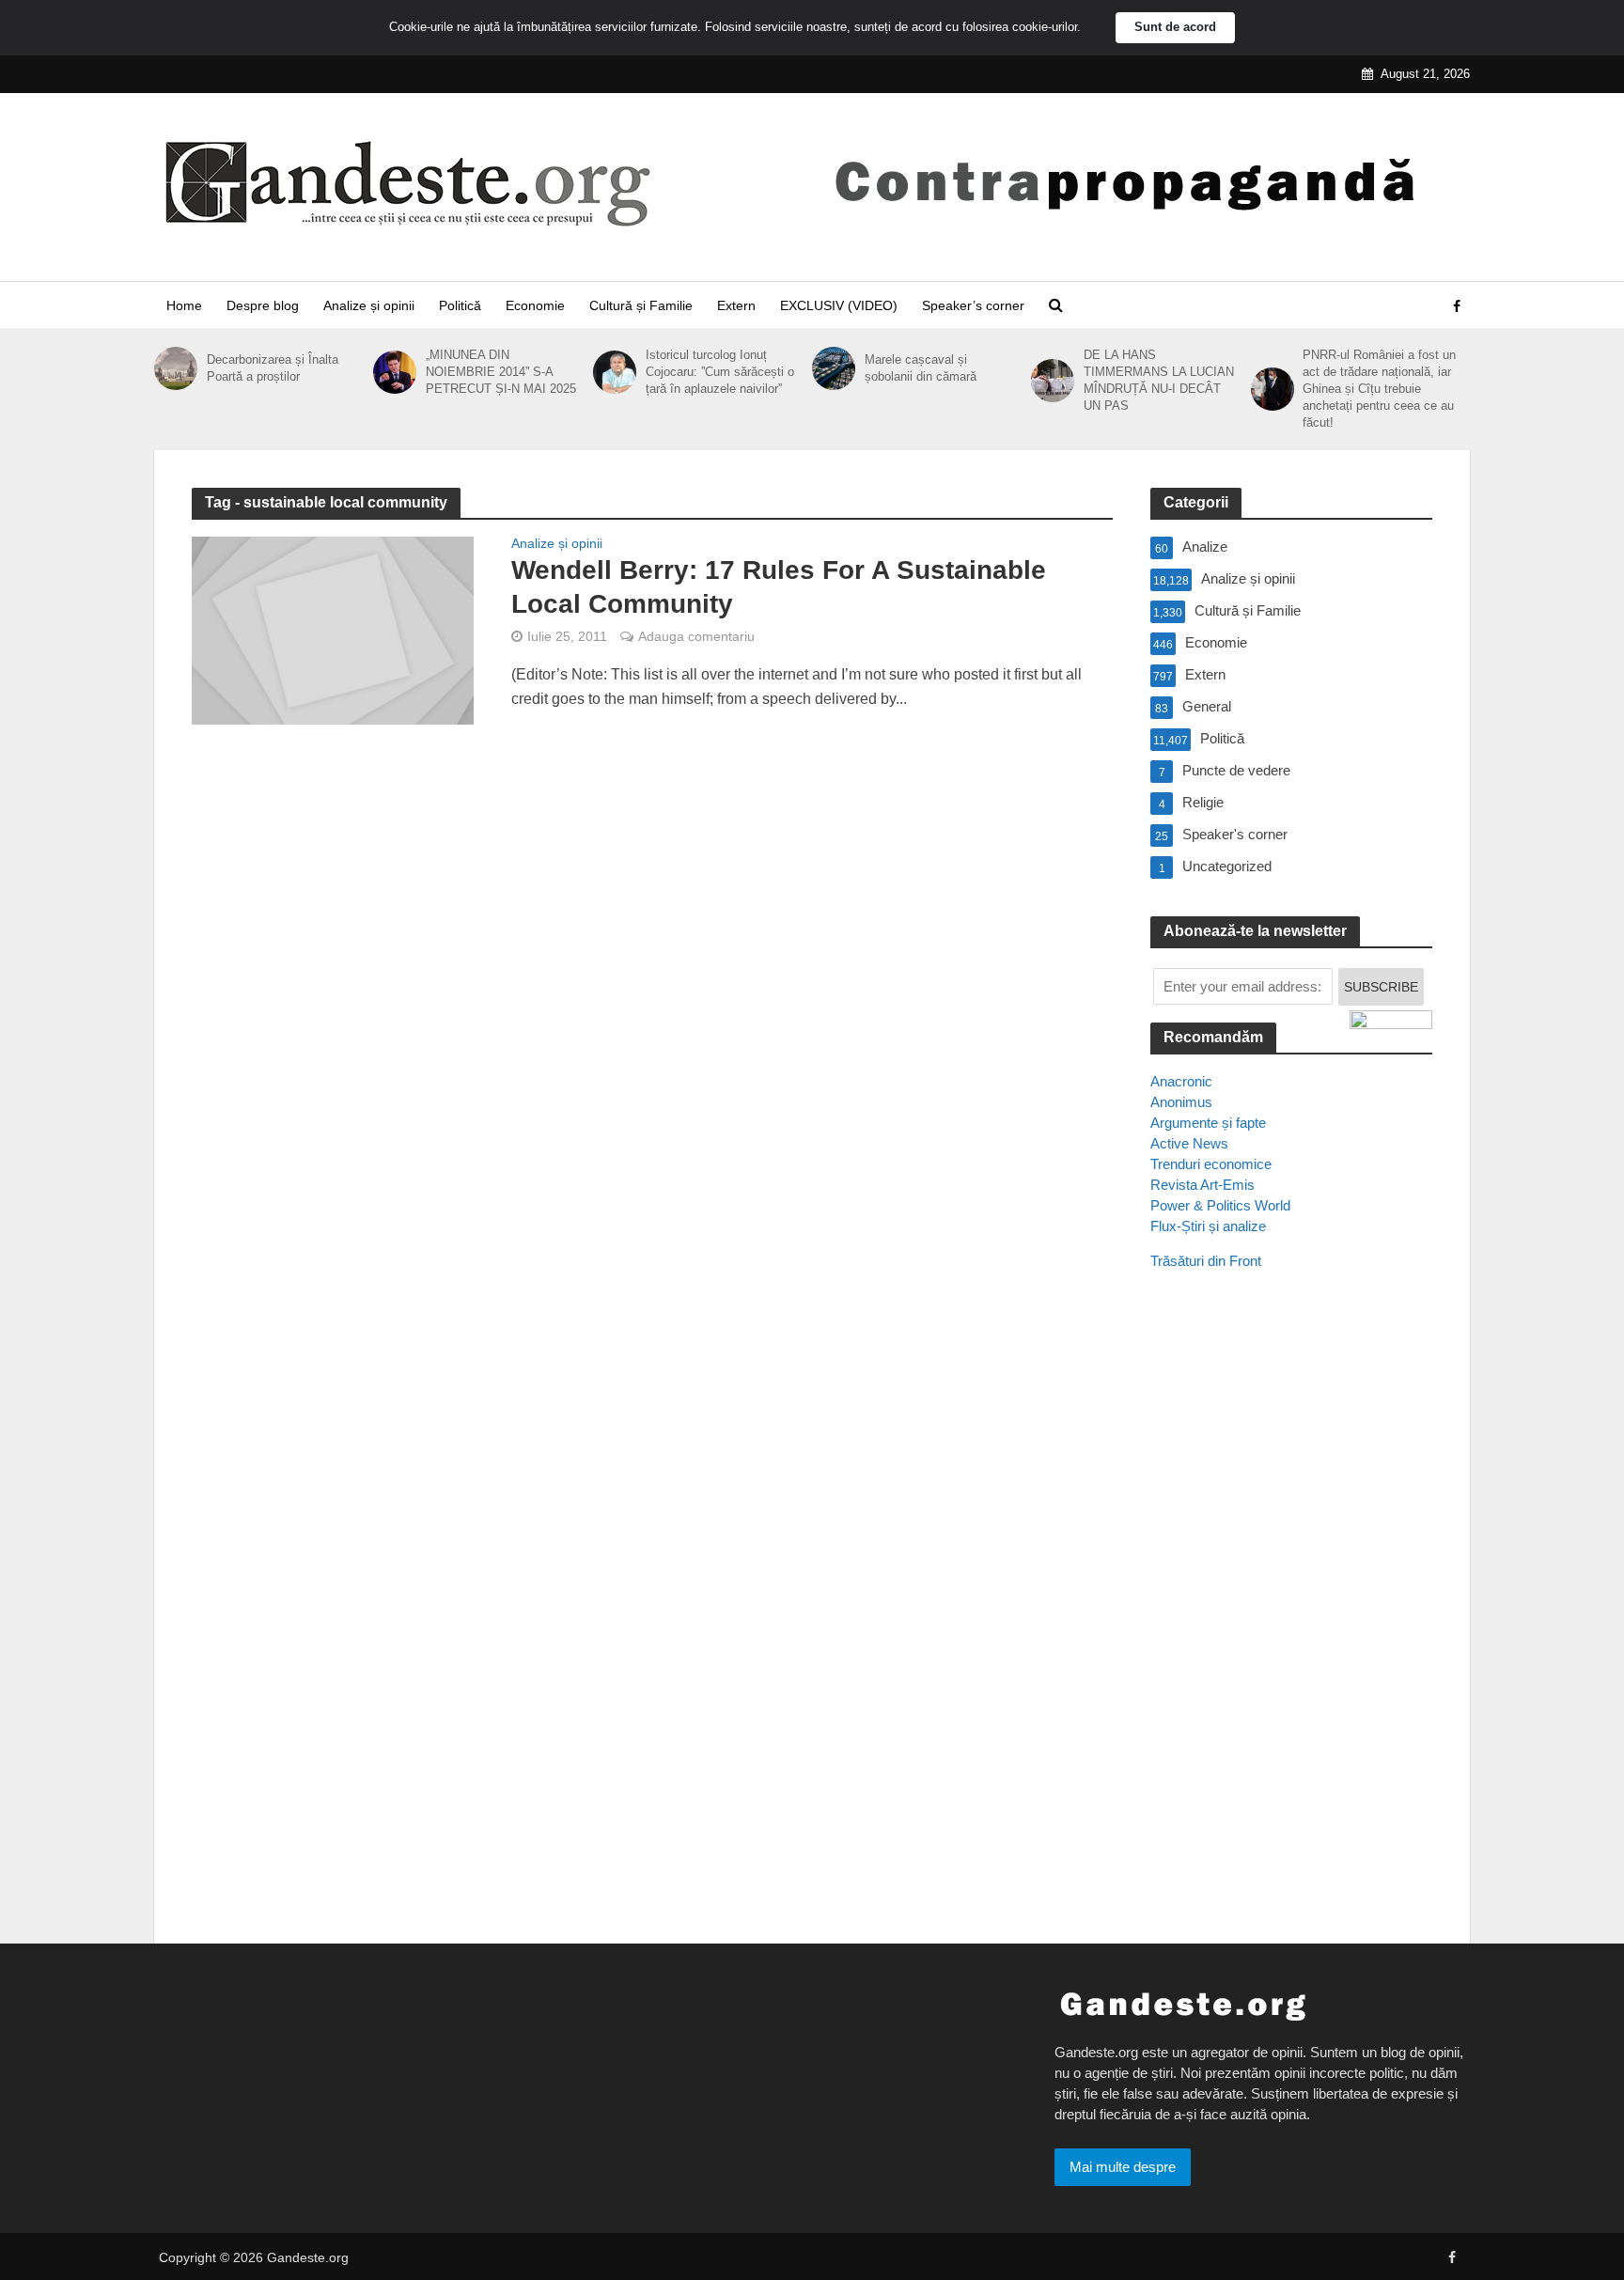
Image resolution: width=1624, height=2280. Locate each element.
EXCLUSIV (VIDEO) (839, 305)
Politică (460, 305)
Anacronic (1181, 1081)
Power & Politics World (1220, 1205)
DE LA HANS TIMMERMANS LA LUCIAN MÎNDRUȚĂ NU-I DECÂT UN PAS (1159, 380)
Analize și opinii (369, 305)
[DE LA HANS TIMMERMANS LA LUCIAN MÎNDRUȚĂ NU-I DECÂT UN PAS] (1053, 381)
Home (184, 305)
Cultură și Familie (641, 305)
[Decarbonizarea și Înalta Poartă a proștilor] (176, 368)
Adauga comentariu (696, 636)
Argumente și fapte (1208, 1123)
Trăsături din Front (1206, 1261)
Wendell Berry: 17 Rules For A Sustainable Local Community (779, 587)
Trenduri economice (1211, 1164)
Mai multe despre (1123, 2167)
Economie (535, 305)
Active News (1189, 1143)
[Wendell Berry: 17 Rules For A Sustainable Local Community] (333, 629)
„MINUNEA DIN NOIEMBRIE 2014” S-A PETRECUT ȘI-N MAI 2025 (501, 372)
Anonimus (1181, 1102)
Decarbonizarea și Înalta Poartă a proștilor (273, 368)
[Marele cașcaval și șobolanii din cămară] (834, 368)
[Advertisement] (1291, 1627)
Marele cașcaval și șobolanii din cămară (921, 368)
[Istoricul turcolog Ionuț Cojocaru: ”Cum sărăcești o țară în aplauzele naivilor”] (615, 372)
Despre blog (263, 305)
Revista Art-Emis (1202, 1185)
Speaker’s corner (973, 305)
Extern (736, 305)
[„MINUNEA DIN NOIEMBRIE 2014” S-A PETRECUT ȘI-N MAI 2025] (395, 372)
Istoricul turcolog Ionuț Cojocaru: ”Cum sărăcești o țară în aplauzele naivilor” (720, 372)
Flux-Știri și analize (1208, 1226)
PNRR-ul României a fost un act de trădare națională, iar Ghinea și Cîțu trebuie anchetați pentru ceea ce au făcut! (1379, 389)
